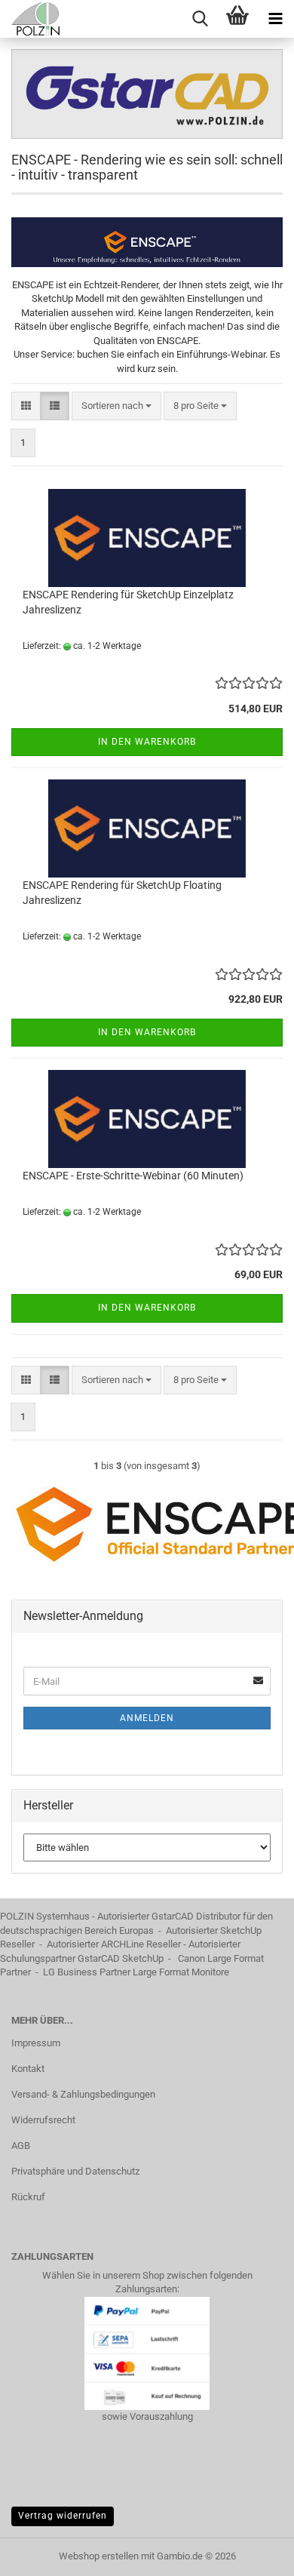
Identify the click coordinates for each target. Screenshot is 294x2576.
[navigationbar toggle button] (275, 19)
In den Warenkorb (147, 742)
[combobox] (116, 406)
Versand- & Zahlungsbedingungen (83, 2094)
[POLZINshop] (30, 19)
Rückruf (28, 2197)
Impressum (36, 2043)
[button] (26, 406)
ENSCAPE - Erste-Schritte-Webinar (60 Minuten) (133, 1176)
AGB (21, 2146)
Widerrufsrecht (43, 2120)
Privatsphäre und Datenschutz (75, 2171)
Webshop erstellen (99, 2556)
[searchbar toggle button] (200, 19)
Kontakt (28, 2069)
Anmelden (147, 1718)
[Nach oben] (253, 2553)
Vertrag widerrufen (63, 2516)
